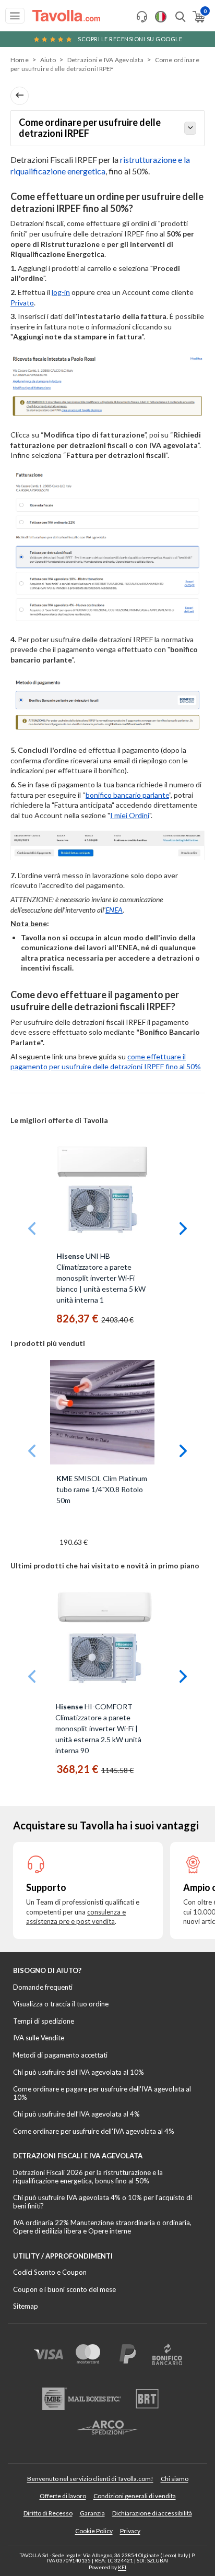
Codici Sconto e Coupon (50, 2272)
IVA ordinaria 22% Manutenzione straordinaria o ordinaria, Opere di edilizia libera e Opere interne (102, 2227)
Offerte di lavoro (63, 2496)
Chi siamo (175, 2479)
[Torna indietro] (20, 96)
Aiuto (48, 60)
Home (20, 60)
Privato (22, 303)
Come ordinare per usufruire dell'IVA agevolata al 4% (94, 2131)
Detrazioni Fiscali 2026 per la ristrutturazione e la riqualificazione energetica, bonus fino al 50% (88, 2177)
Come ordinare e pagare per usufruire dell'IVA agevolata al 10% (102, 2093)
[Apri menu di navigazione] (15, 16)
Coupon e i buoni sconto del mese (64, 2289)
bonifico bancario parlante (127, 795)
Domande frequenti (43, 1987)
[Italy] (161, 17)
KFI (122, 2567)
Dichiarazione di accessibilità (152, 2513)
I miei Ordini (130, 815)
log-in (61, 292)
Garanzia (92, 2513)
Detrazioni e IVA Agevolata (105, 60)
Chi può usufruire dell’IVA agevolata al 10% (79, 2072)
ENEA (114, 910)
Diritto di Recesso (48, 2513)
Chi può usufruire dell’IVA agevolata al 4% (76, 2114)
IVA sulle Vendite (39, 2038)
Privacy (130, 2531)
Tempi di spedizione (44, 2021)
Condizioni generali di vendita (135, 2496)
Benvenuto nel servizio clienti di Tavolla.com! (90, 2479)
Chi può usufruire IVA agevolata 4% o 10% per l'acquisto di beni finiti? (103, 2202)
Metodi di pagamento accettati (60, 2055)
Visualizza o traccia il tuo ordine (61, 2004)
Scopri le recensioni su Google (130, 39)
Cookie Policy (94, 2531)
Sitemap (26, 2306)
